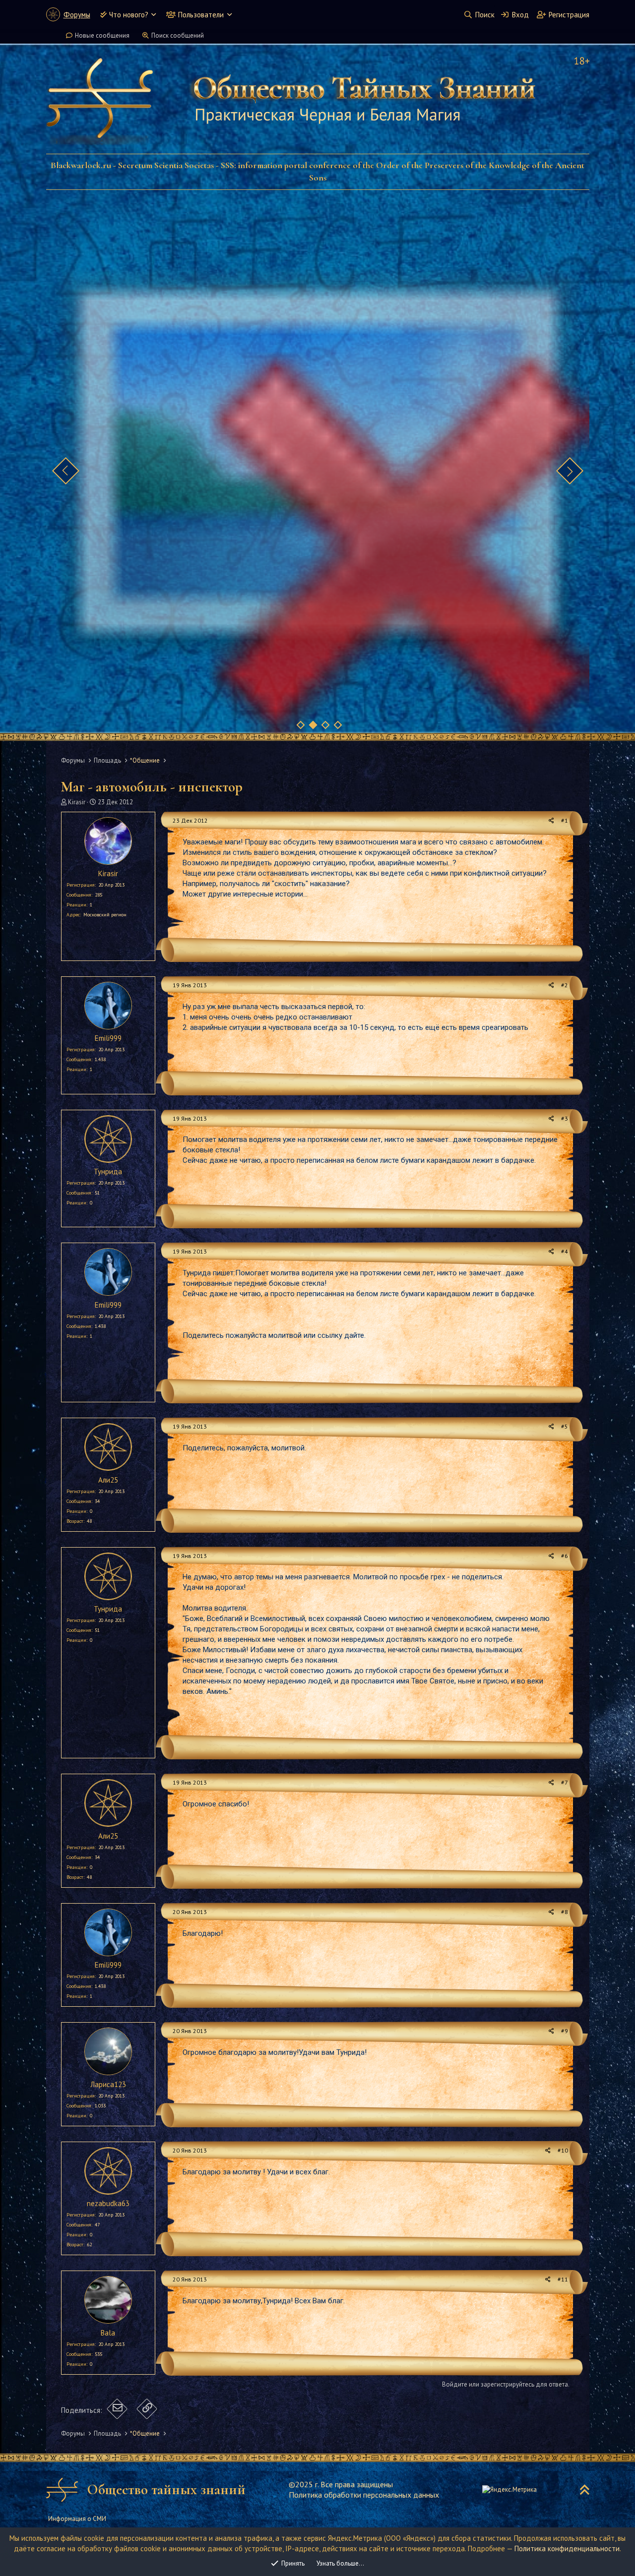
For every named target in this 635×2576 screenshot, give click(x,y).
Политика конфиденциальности (567, 2548)
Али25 (108, 1480)
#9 (565, 2031)
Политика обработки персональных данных (364, 2495)
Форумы (77, 15)
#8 (565, 1912)
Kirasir (77, 802)
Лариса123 (108, 2084)
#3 (565, 1118)
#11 (563, 2279)
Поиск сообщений (178, 35)
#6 (565, 1556)
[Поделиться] (551, 821)
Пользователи (201, 15)
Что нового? (129, 15)
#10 (563, 2150)
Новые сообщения (102, 35)
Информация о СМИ (77, 2519)
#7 (565, 1782)
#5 (565, 1426)
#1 (565, 820)
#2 (565, 985)
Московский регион (105, 915)
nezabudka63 (108, 2203)
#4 (565, 1251)
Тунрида (108, 1171)
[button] (154, 15)
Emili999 (108, 1038)
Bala (108, 2333)
